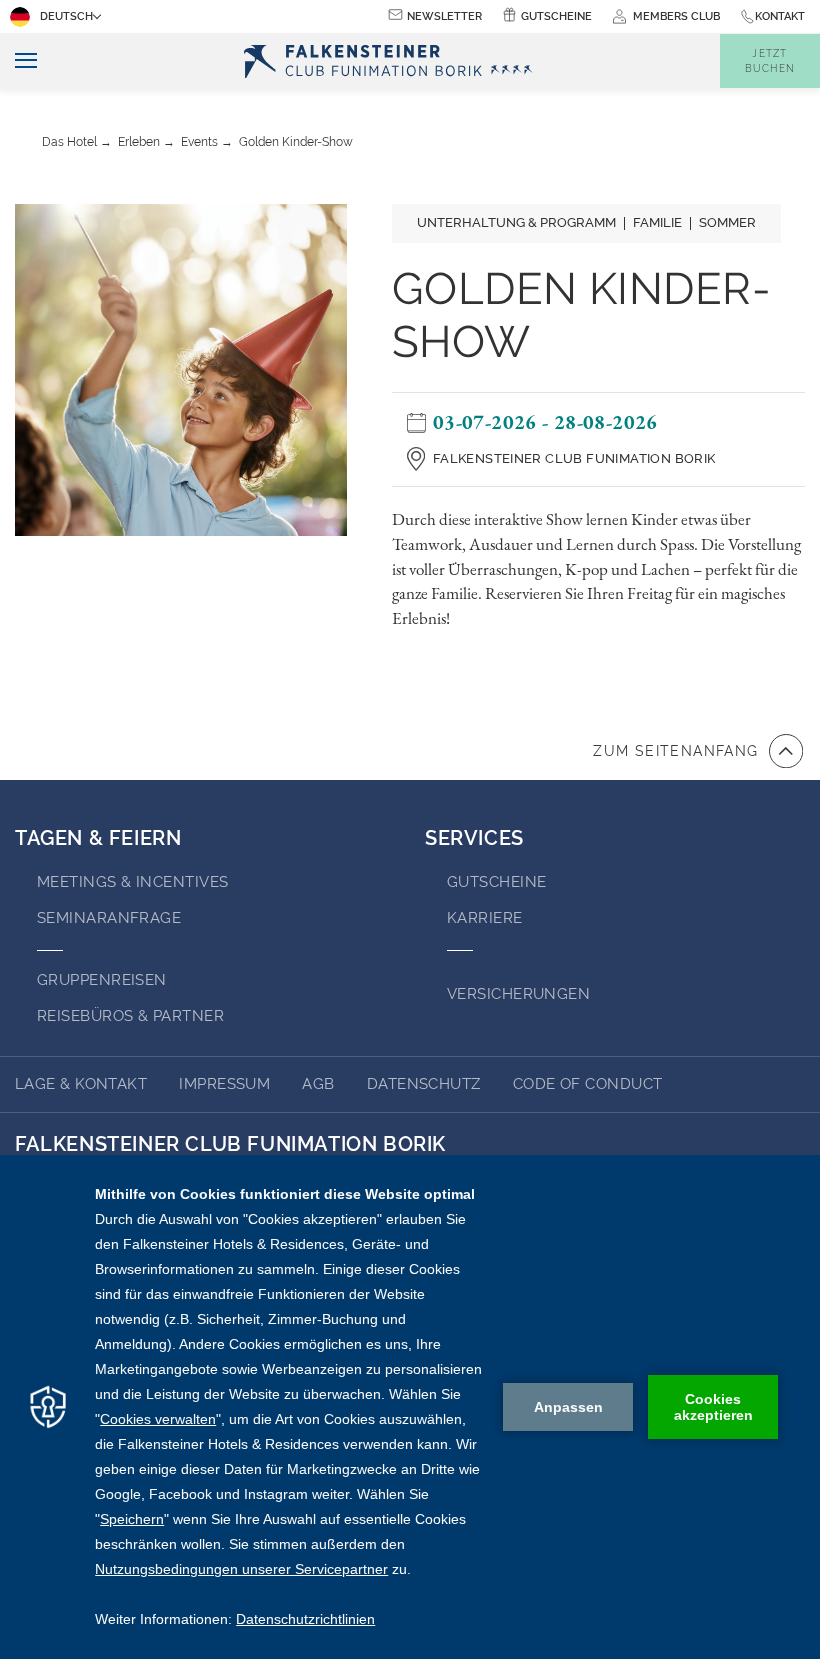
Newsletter (444, 16)
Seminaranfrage (109, 918)
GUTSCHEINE (497, 882)
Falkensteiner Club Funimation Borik (574, 458)
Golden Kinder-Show (296, 142)
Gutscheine (556, 16)
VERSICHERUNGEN (518, 994)
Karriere (485, 918)
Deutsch (66, 16)
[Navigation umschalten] (18, 61)
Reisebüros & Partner (130, 1016)
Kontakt (780, 16)
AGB (318, 1084)
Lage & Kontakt (81, 1084)
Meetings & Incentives (132, 882)
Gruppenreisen (102, 980)
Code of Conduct (588, 1084)
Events (199, 142)
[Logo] (394, 61)
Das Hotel (69, 142)
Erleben (139, 142)
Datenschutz (424, 1084)
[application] (410, 1407)
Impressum (224, 1084)
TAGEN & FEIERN (98, 838)
